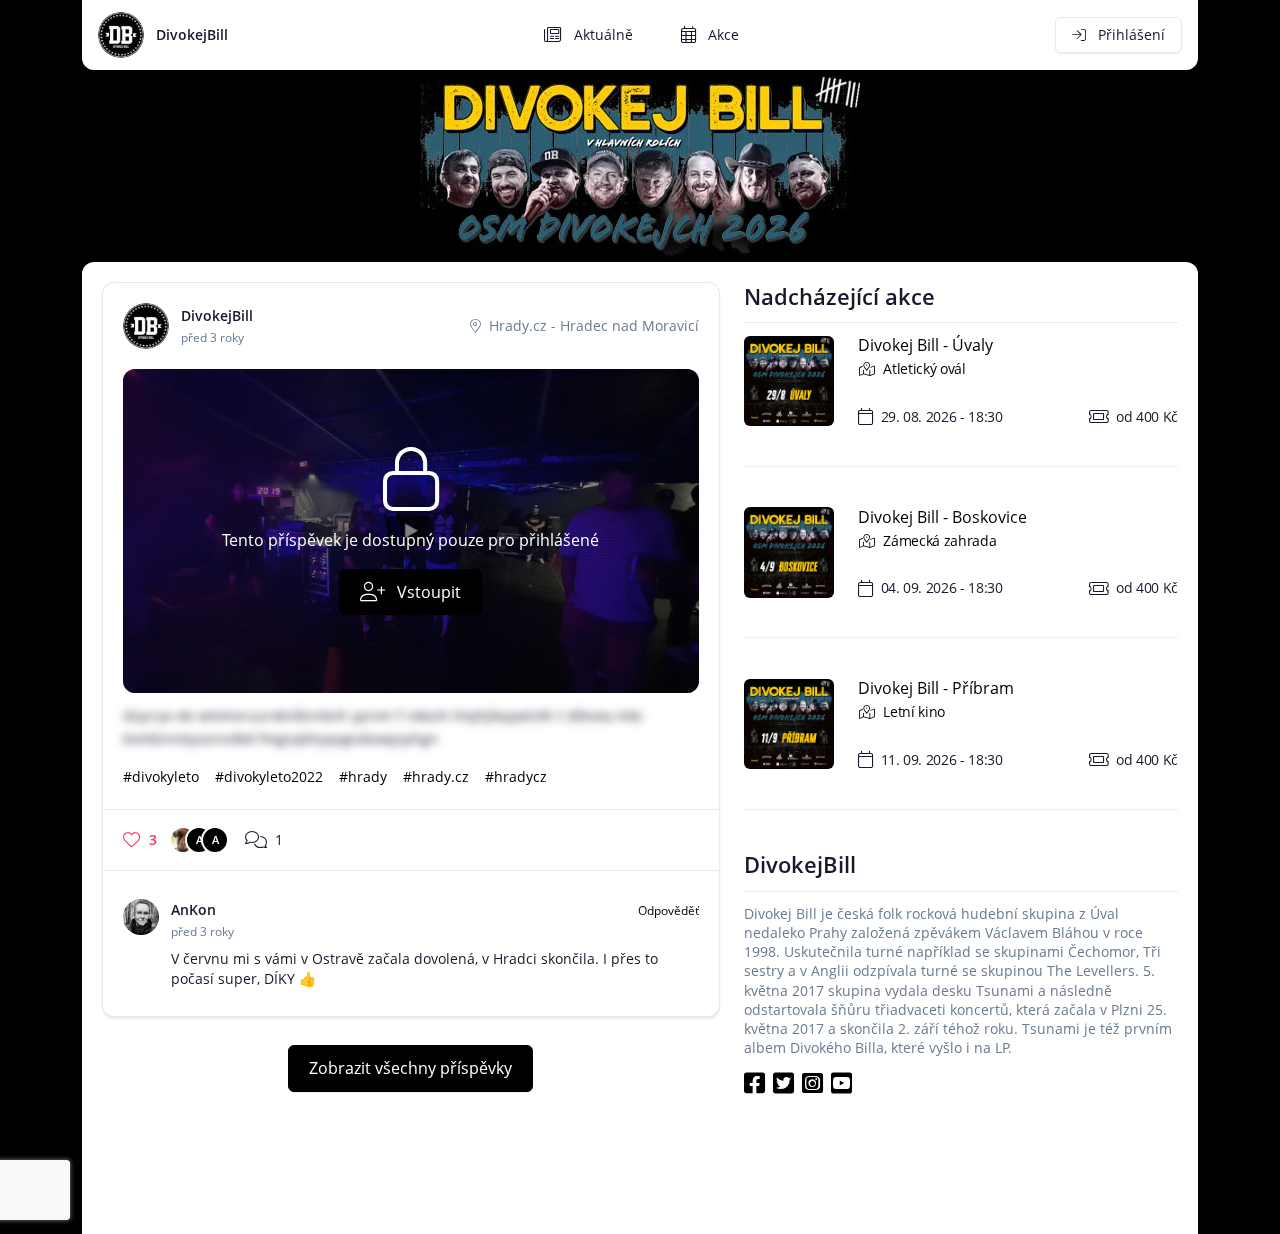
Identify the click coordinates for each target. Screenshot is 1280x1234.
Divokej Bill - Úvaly (925, 346)
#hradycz (516, 776)
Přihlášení (1129, 34)
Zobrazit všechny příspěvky (410, 1068)
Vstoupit (427, 592)
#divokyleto (161, 776)
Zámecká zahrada (938, 540)
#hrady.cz (436, 776)
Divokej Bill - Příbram (936, 689)
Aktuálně (601, 34)
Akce (721, 34)
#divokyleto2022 (269, 776)
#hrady (363, 776)
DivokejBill (192, 34)
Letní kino (912, 712)
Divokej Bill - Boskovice (942, 517)
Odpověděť (668, 910)
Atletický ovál (922, 368)
